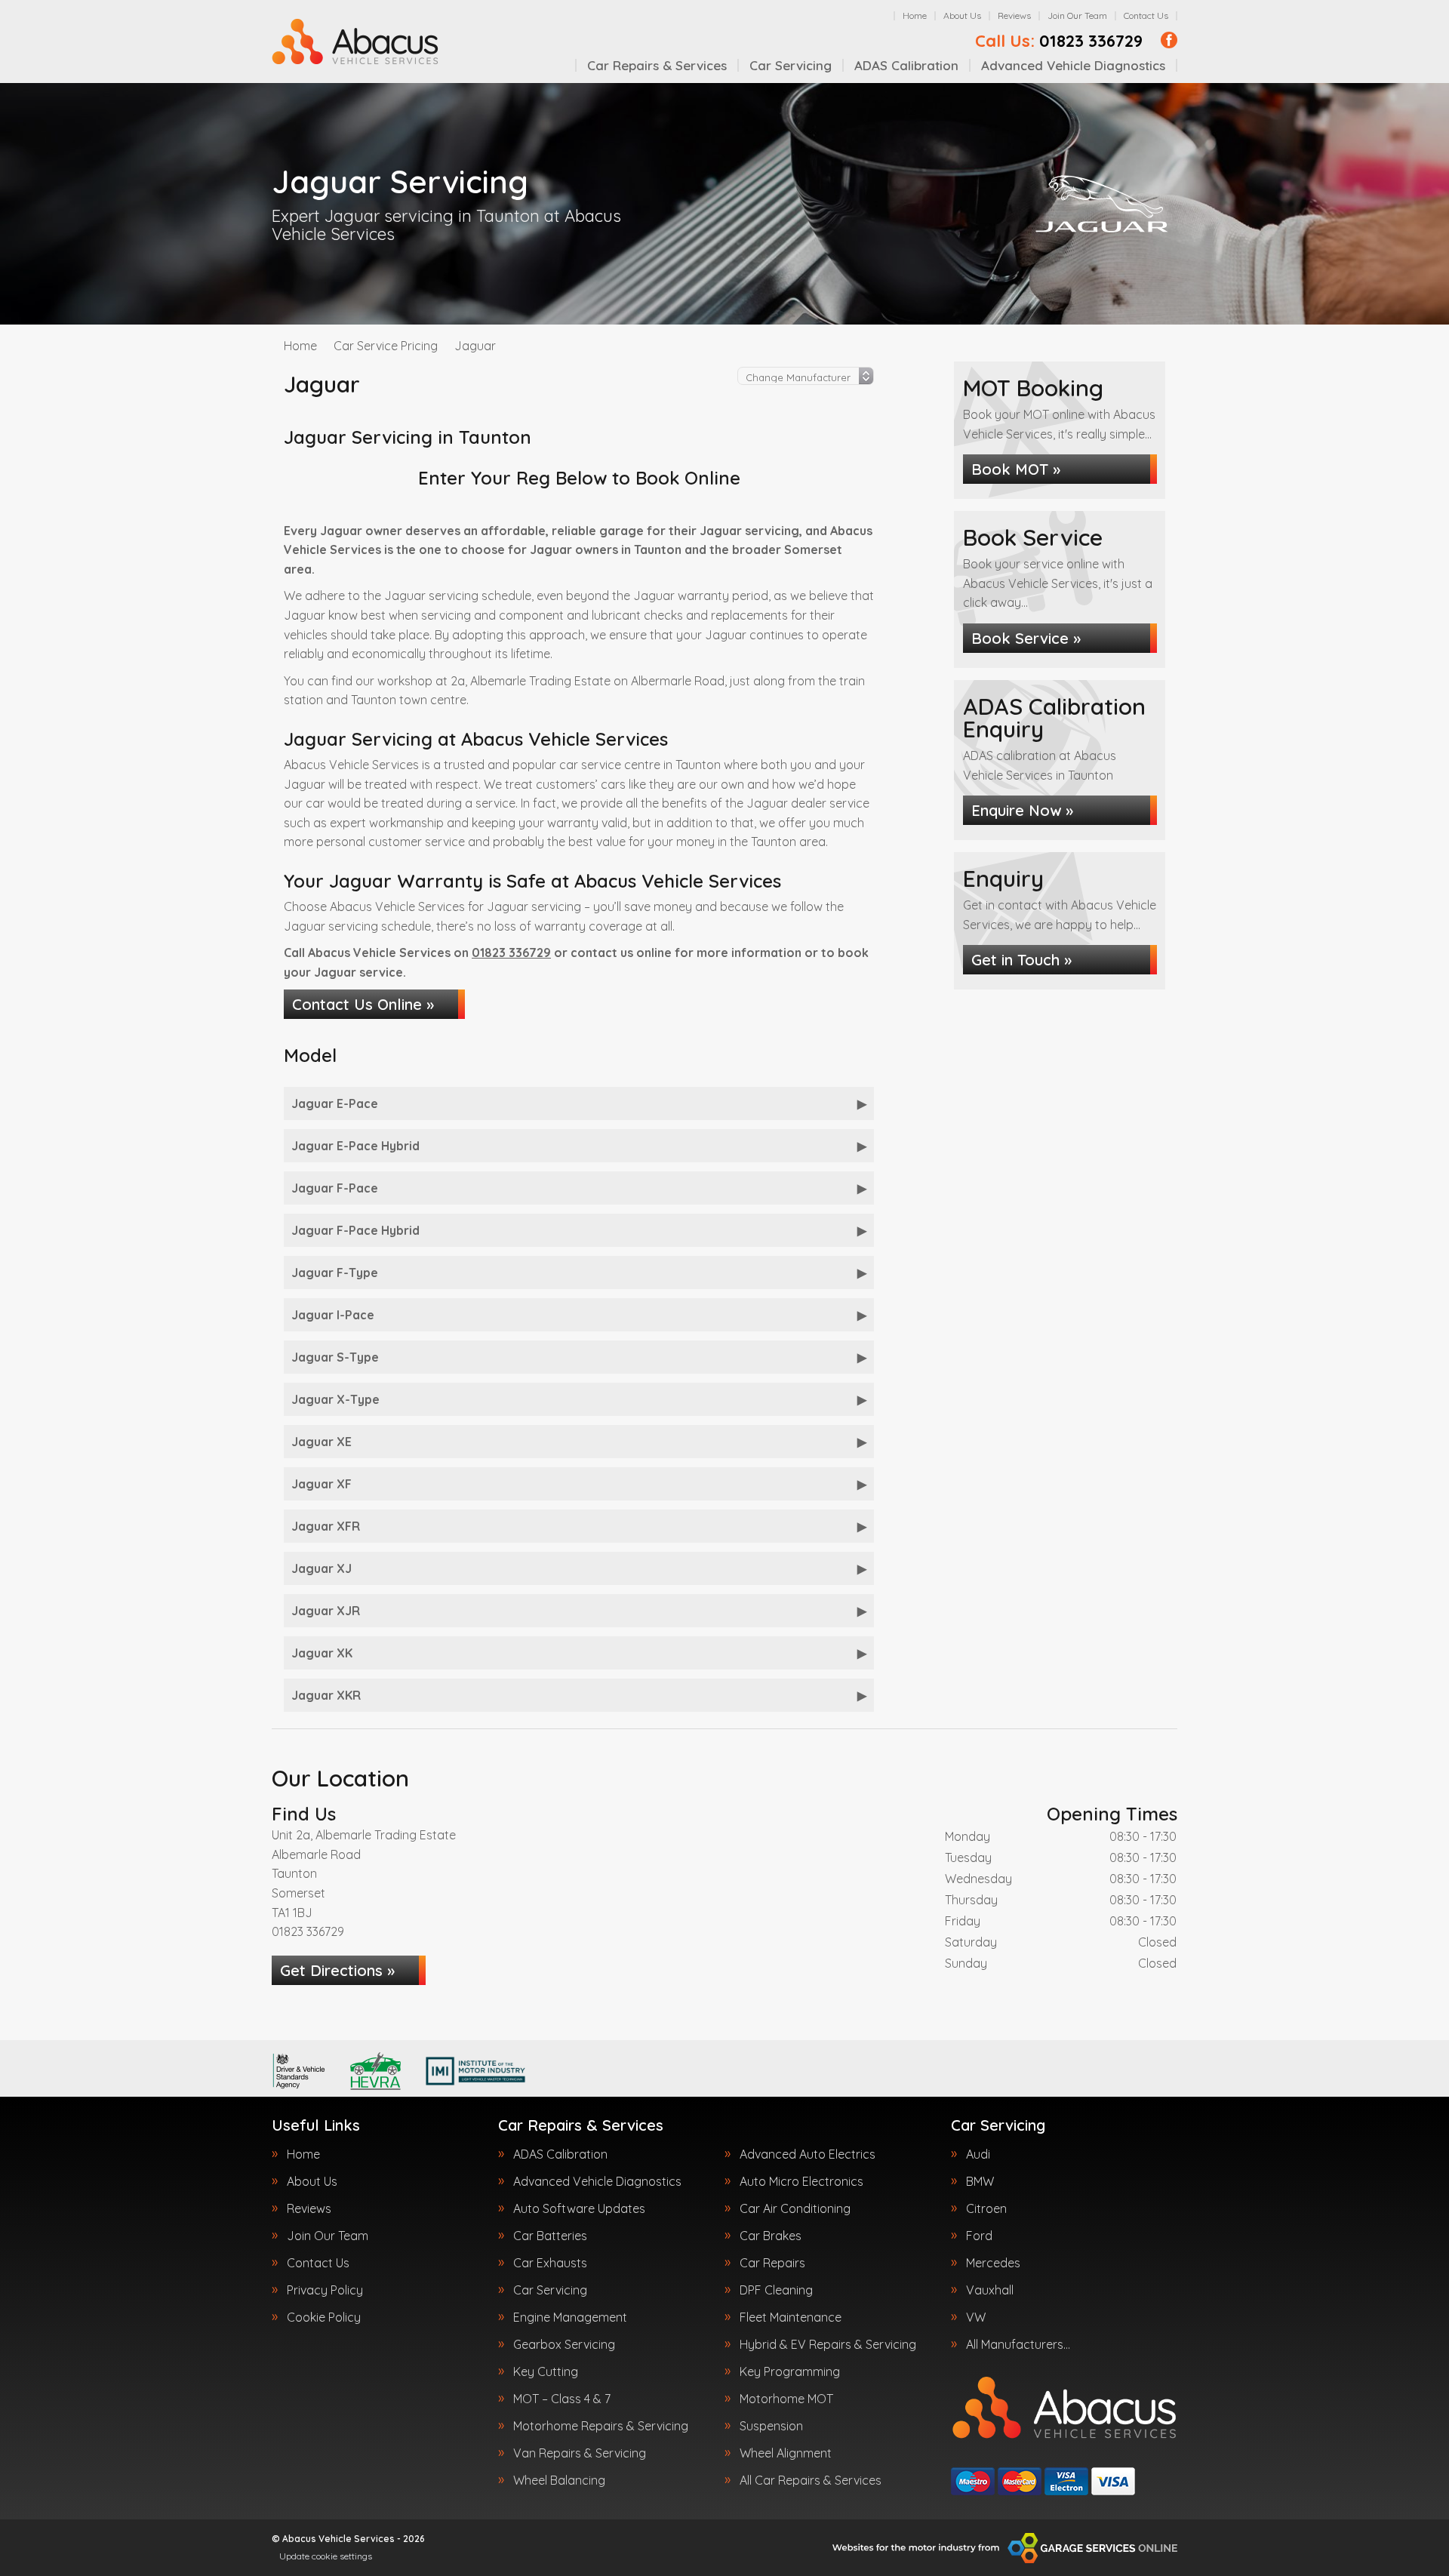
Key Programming (790, 2371)
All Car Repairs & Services (811, 2480)
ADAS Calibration (906, 65)
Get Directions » (337, 1970)
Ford (979, 2236)
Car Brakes (771, 2236)
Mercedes (993, 2263)
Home (915, 15)
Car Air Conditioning (795, 2208)
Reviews (1014, 15)
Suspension (771, 2426)
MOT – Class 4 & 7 (562, 2399)
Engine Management (570, 2317)
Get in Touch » (1021, 960)
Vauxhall (990, 2290)
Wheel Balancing (559, 2480)
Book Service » (1026, 638)
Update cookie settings (326, 2556)
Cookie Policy (324, 2317)
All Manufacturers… (1018, 2344)
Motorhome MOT (786, 2399)
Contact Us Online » (363, 1004)
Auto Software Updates (579, 2208)
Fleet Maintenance (791, 2317)
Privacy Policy (325, 2290)
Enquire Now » (1022, 810)
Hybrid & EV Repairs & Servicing (828, 2344)
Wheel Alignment (786, 2453)
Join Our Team (1077, 15)
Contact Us (1146, 15)
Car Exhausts (550, 2263)
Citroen (986, 2208)
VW (976, 2317)
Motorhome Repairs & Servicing (601, 2426)
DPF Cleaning (776, 2290)
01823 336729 (1059, 41)
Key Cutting (546, 2371)
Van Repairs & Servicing (580, 2453)
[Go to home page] (355, 42)
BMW (980, 2181)
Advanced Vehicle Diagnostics (1073, 65)
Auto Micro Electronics (801, 2181)
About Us (962, 15)
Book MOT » (1016, 469)
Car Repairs (772, 2263)
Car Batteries (550, 2236)
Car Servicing (791, 65)
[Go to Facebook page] (1169, 40)
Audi (978, 2154)
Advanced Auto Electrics (808, 2154)
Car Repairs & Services (657, 65)
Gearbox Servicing (564, 2344)
